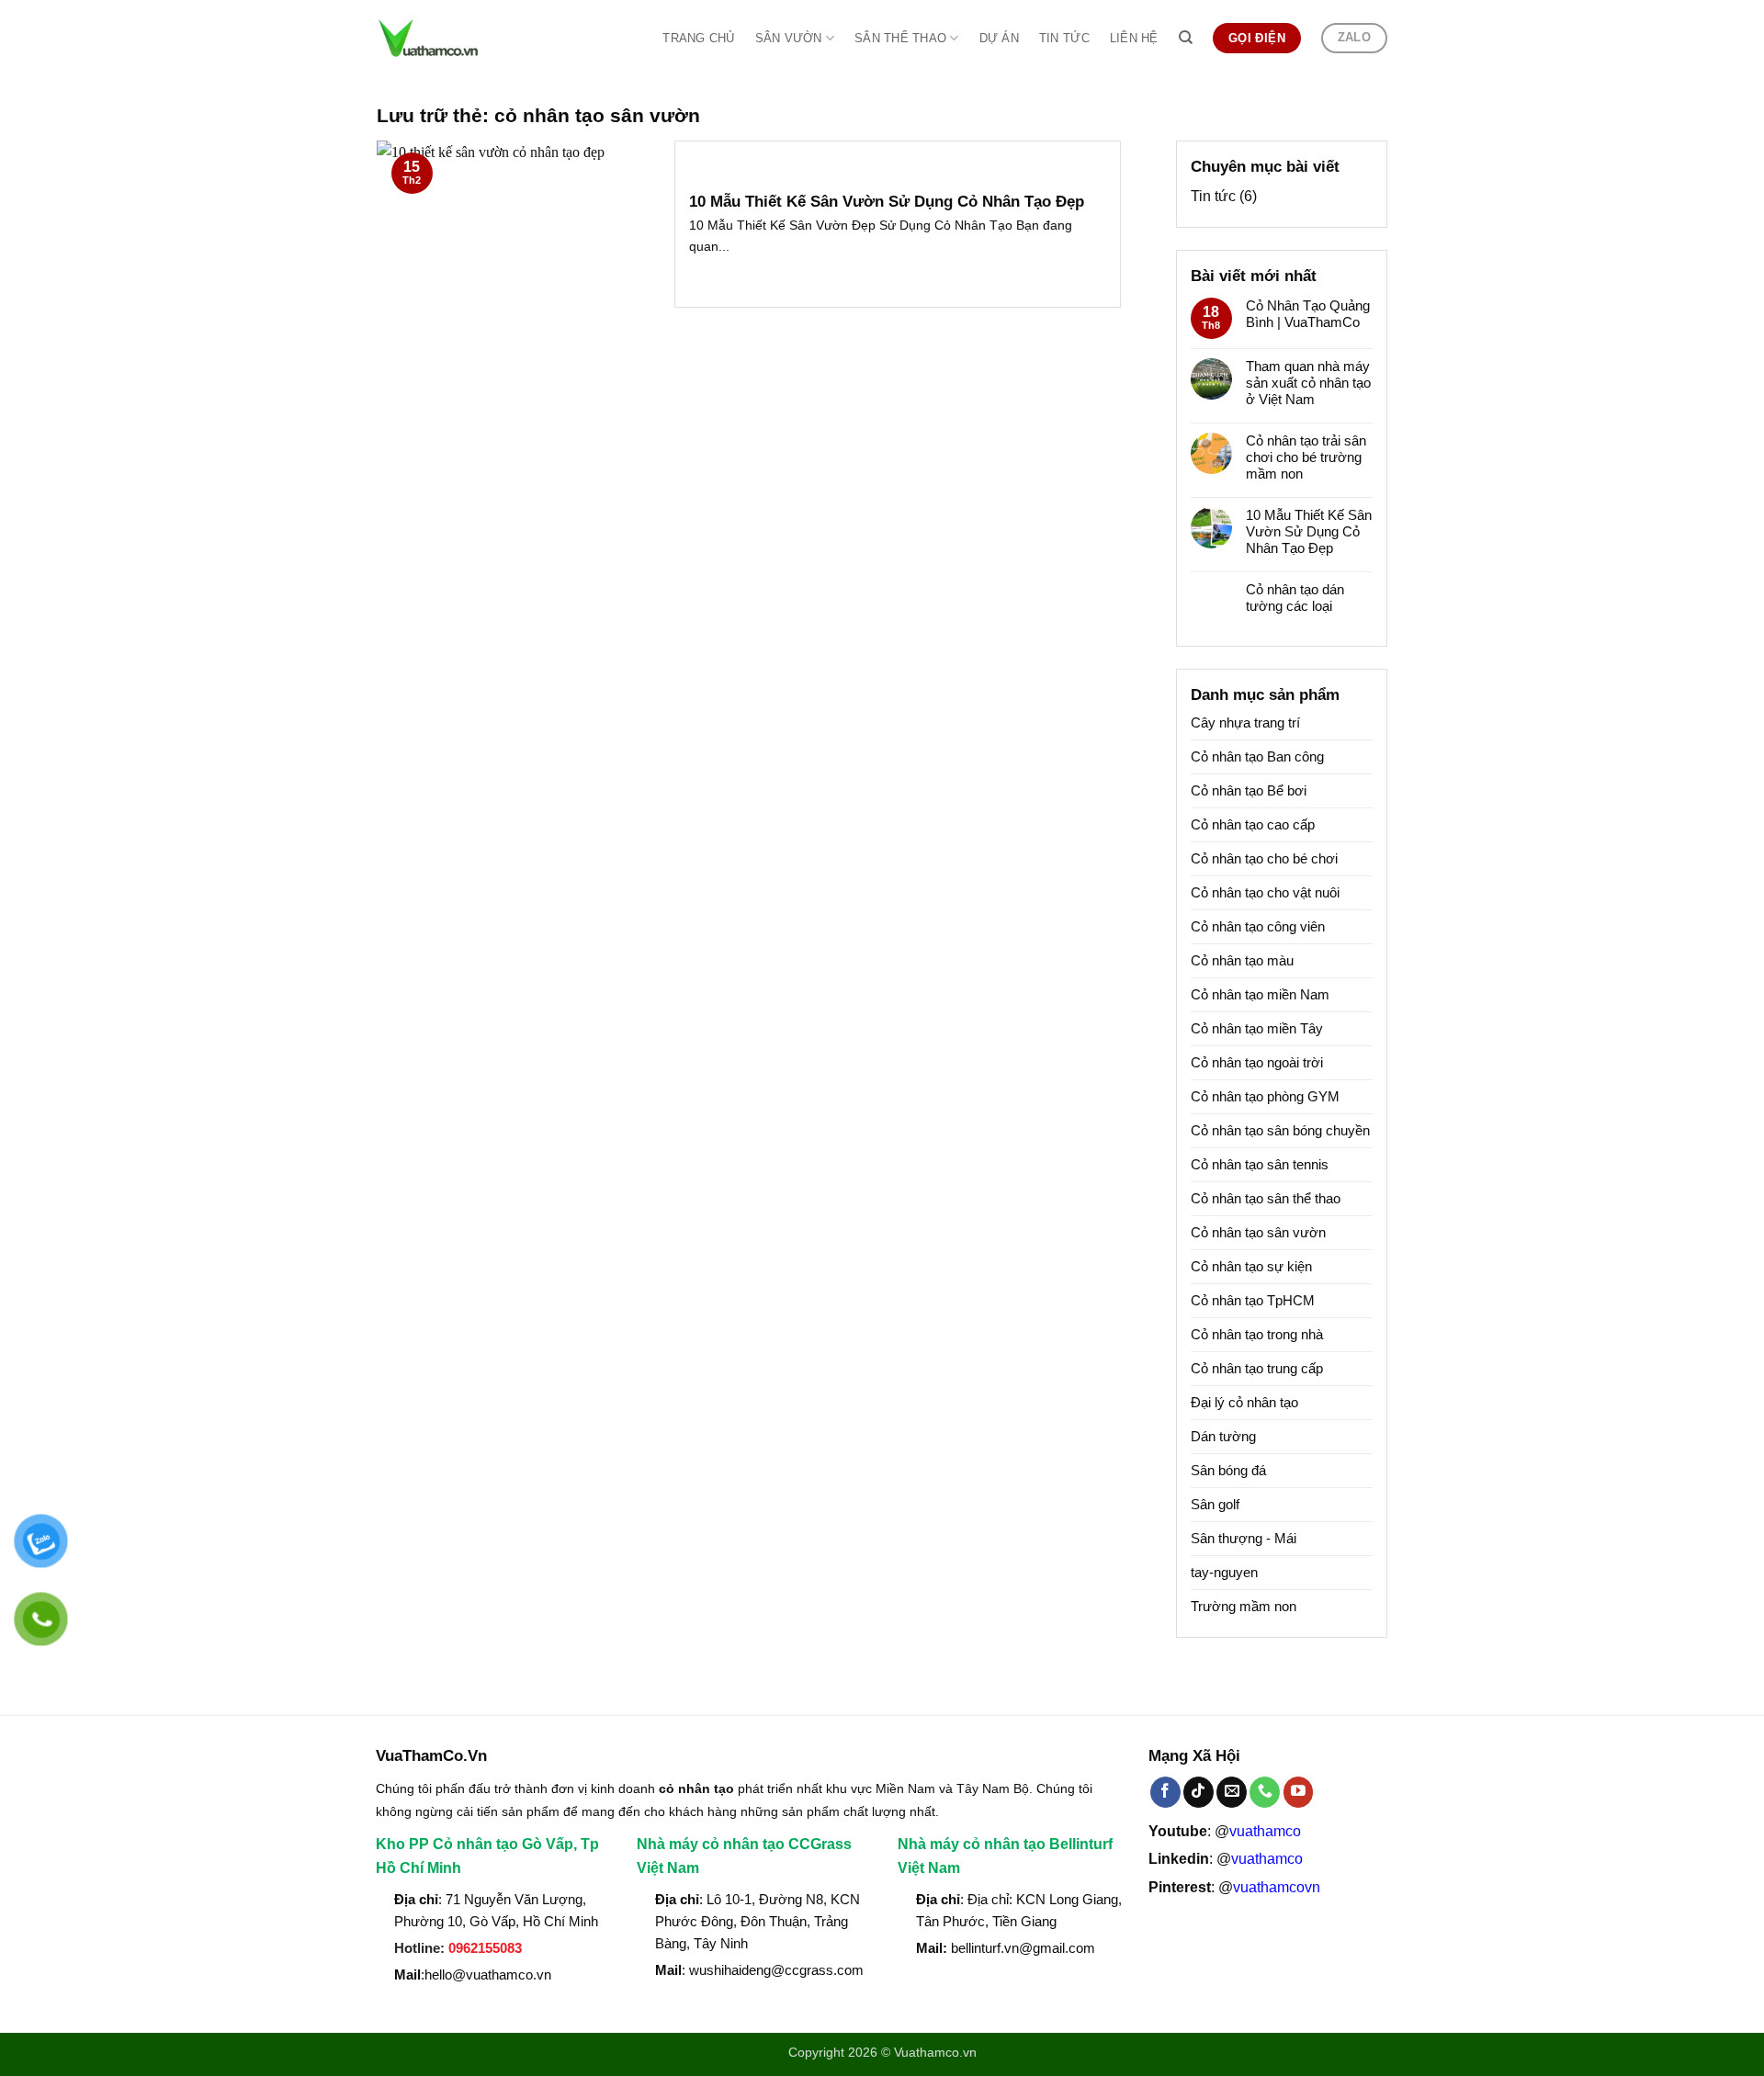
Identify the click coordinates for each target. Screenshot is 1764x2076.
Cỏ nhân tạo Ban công (1257, 756)
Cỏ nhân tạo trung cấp (1257, 1368)
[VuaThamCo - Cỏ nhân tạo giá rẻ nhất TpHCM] (458, 38)
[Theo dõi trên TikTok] (1199, 1792)
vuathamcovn (1277, 1887)
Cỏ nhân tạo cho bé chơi (1264, 858)
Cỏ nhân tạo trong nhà (1257, 1334)
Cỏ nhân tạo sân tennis (1260, 1164)
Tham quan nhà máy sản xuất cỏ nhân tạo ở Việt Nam (1308, 383)
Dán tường (1223, 1436)
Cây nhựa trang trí (1245, 722)
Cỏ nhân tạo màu (1242, 960)
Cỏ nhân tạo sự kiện (1251, 1266)
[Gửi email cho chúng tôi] (1232, 1792)
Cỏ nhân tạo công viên (1258, 926)
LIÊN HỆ (1134, 38)
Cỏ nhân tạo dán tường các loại (1295, 598)
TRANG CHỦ (698, 38)
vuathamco (1265, 1831)
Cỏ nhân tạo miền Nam (1260, 994)
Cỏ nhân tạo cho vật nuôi (1265, 892)
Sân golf (1215, 1504)
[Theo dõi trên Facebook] (1165, 1792)
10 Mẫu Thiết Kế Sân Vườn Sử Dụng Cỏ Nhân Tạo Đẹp (887, 202)
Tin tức (1213, 196)
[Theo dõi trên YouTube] (1299, 1792)
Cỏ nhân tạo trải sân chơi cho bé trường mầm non (1306, 457)
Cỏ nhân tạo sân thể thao (1266, 1198)
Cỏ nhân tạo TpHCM (1253, 1300)
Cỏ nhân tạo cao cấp (1253, 824)
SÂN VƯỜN (789, 38)
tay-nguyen (1224, 1572)
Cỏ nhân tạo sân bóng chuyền (1280, 1130)
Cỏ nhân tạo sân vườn (1258, 1232)
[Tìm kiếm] (1186, 38)
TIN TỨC (1064, 38)
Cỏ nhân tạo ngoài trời (1257, 1062)
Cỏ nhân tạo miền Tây (1257, 1028)
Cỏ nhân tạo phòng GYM (1265, 1096)
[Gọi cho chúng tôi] (1265, 1792)
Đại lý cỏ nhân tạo (1244, 1402)
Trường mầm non (1244, 1606)
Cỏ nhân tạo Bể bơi (1249, 790)
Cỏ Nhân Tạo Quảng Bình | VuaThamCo (1308, 314)
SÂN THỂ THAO (900, 38)
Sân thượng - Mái (1244, 1538)
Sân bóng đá (1228, 1470)
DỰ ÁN (999, 38)
